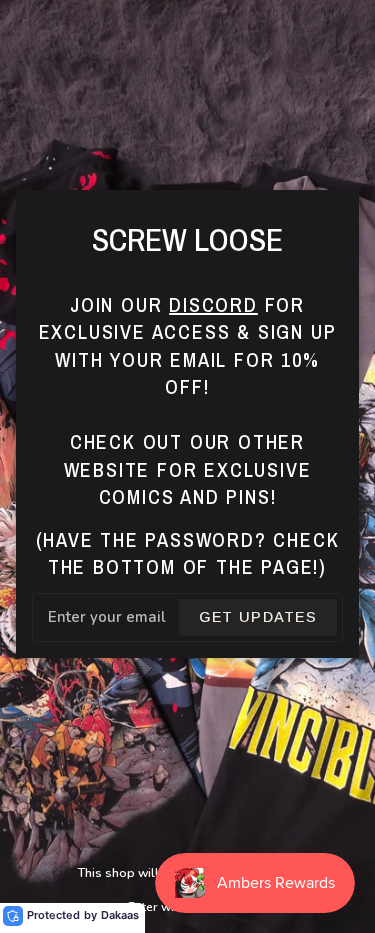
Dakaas (120, 915)
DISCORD (213, 304)
